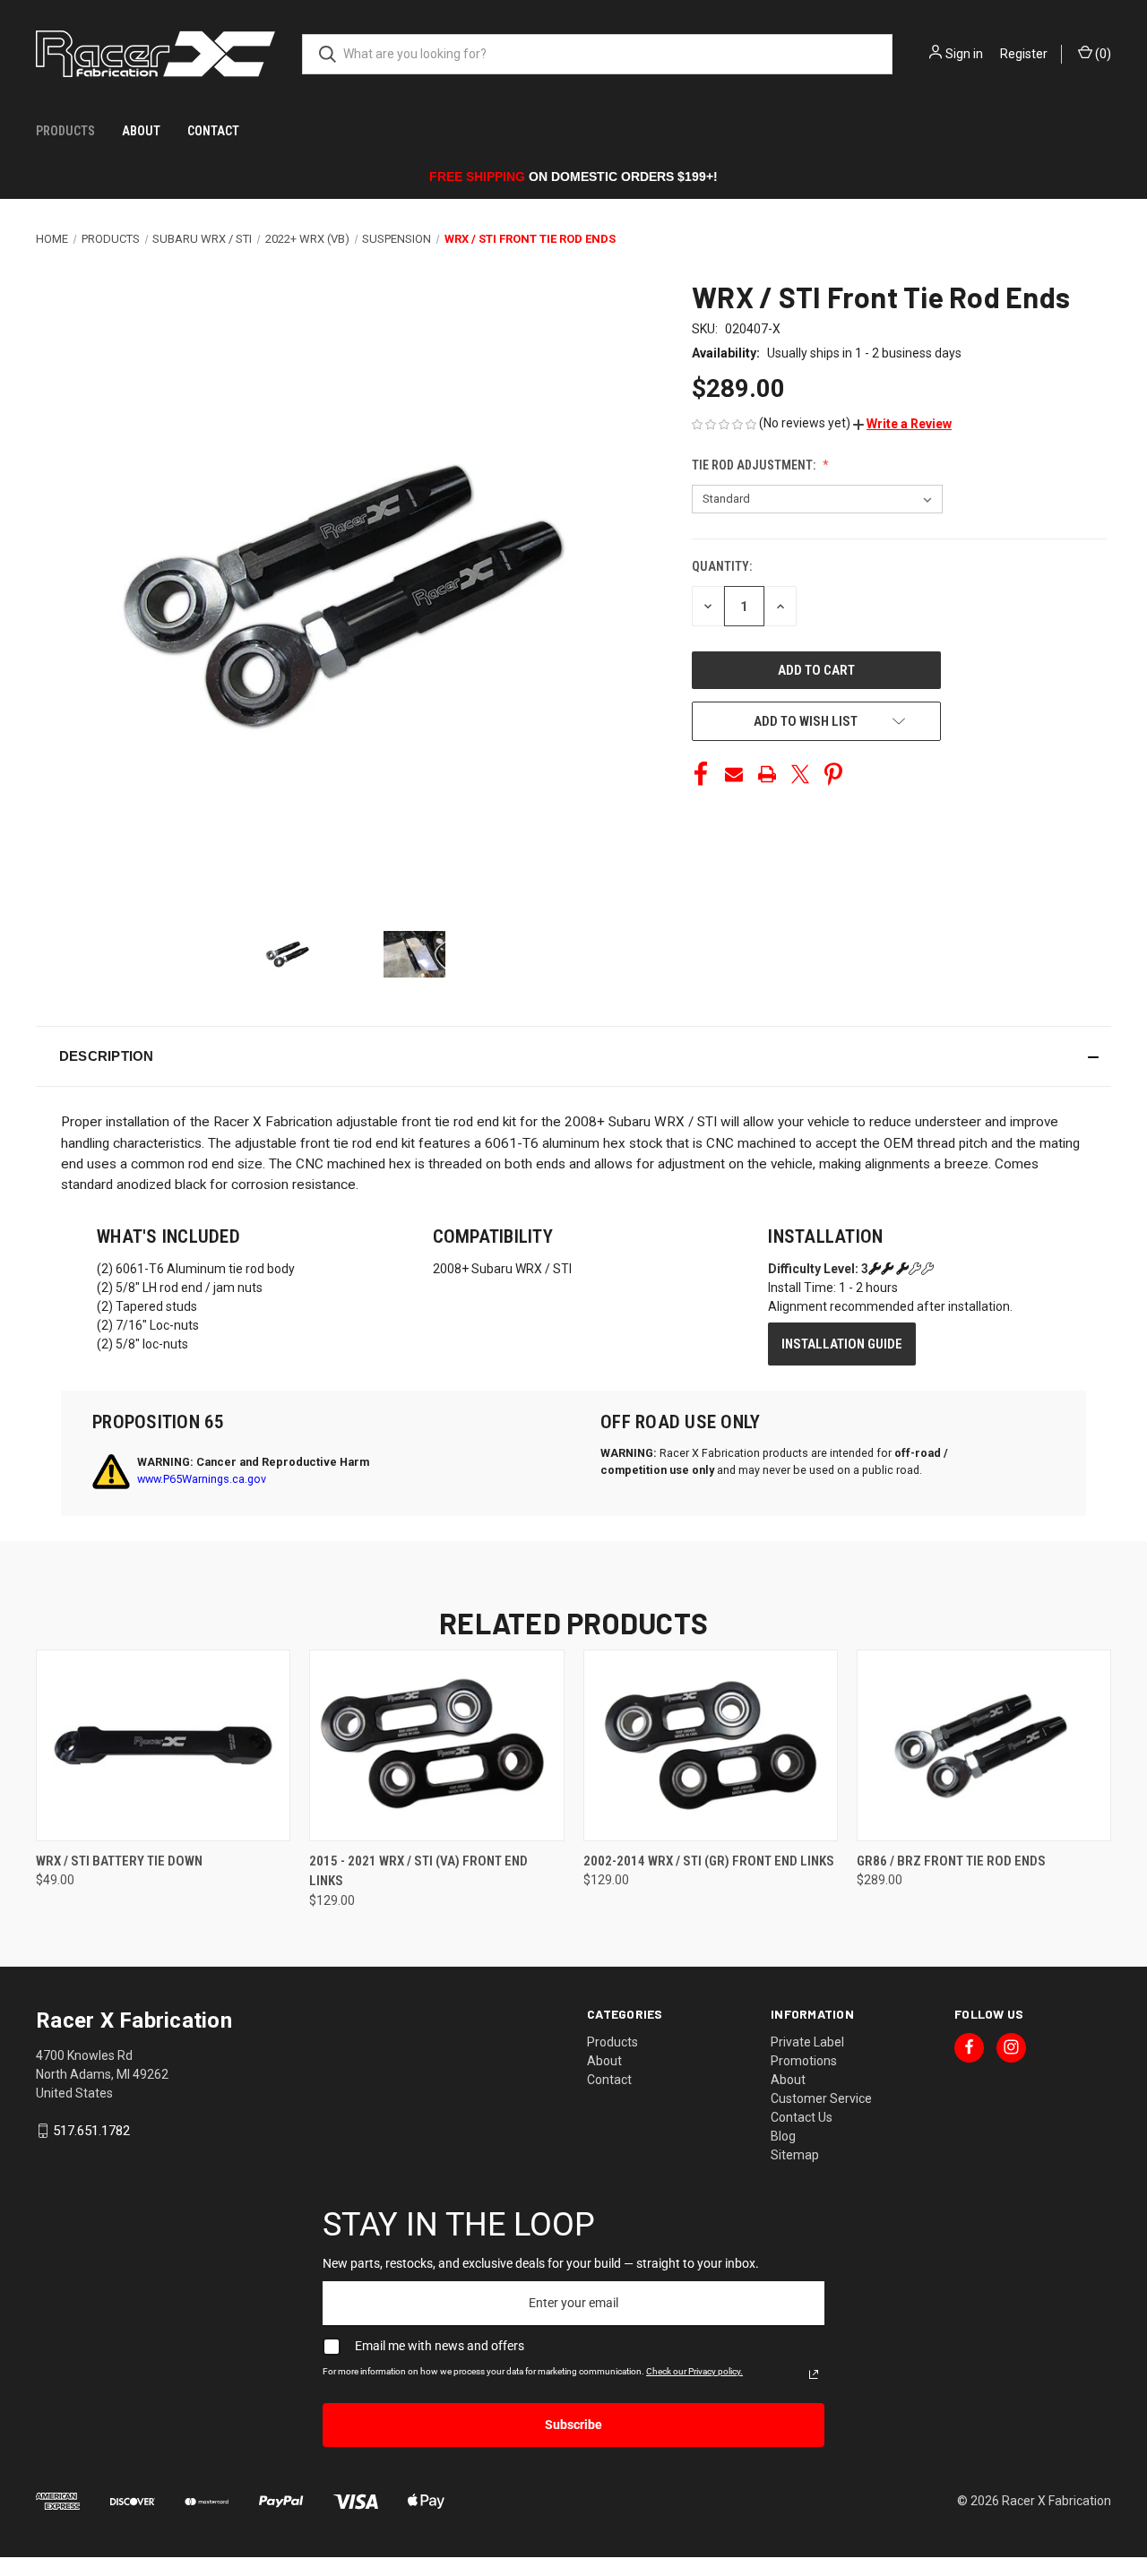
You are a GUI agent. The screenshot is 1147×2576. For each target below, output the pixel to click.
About (141, 131)
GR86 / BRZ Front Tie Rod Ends (951, 1861)
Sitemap (795, 2155)
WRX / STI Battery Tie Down (119, 1861)
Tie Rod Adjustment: (755, 465)
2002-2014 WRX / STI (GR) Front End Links (709, 1861)
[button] (902, 424)
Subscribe (573, 2425)
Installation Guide (842, 1344)
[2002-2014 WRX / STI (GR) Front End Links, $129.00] (711, 1745)
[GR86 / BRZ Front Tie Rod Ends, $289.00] (984, 1745)
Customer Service (821, 2098)
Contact (213, 131)
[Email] (734, 774)
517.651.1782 (91, 2131)
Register (1024, 54)
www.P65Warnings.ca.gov (202, 1479)
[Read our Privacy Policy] (814, 2374)
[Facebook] (701, 774)
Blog (783, 2136)
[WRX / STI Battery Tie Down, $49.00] (163, 1745)
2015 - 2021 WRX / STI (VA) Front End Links (418, 1871)
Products (65, 131)
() (1102, 54)
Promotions (804, 2061)
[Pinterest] (833, 774)
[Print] (767, 774)
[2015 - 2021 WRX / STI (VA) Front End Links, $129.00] (436, 1745)
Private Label (807, 2042)
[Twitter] (800, 774)
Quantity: (722, 566)
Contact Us (802, 2117)
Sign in (964, 54)
